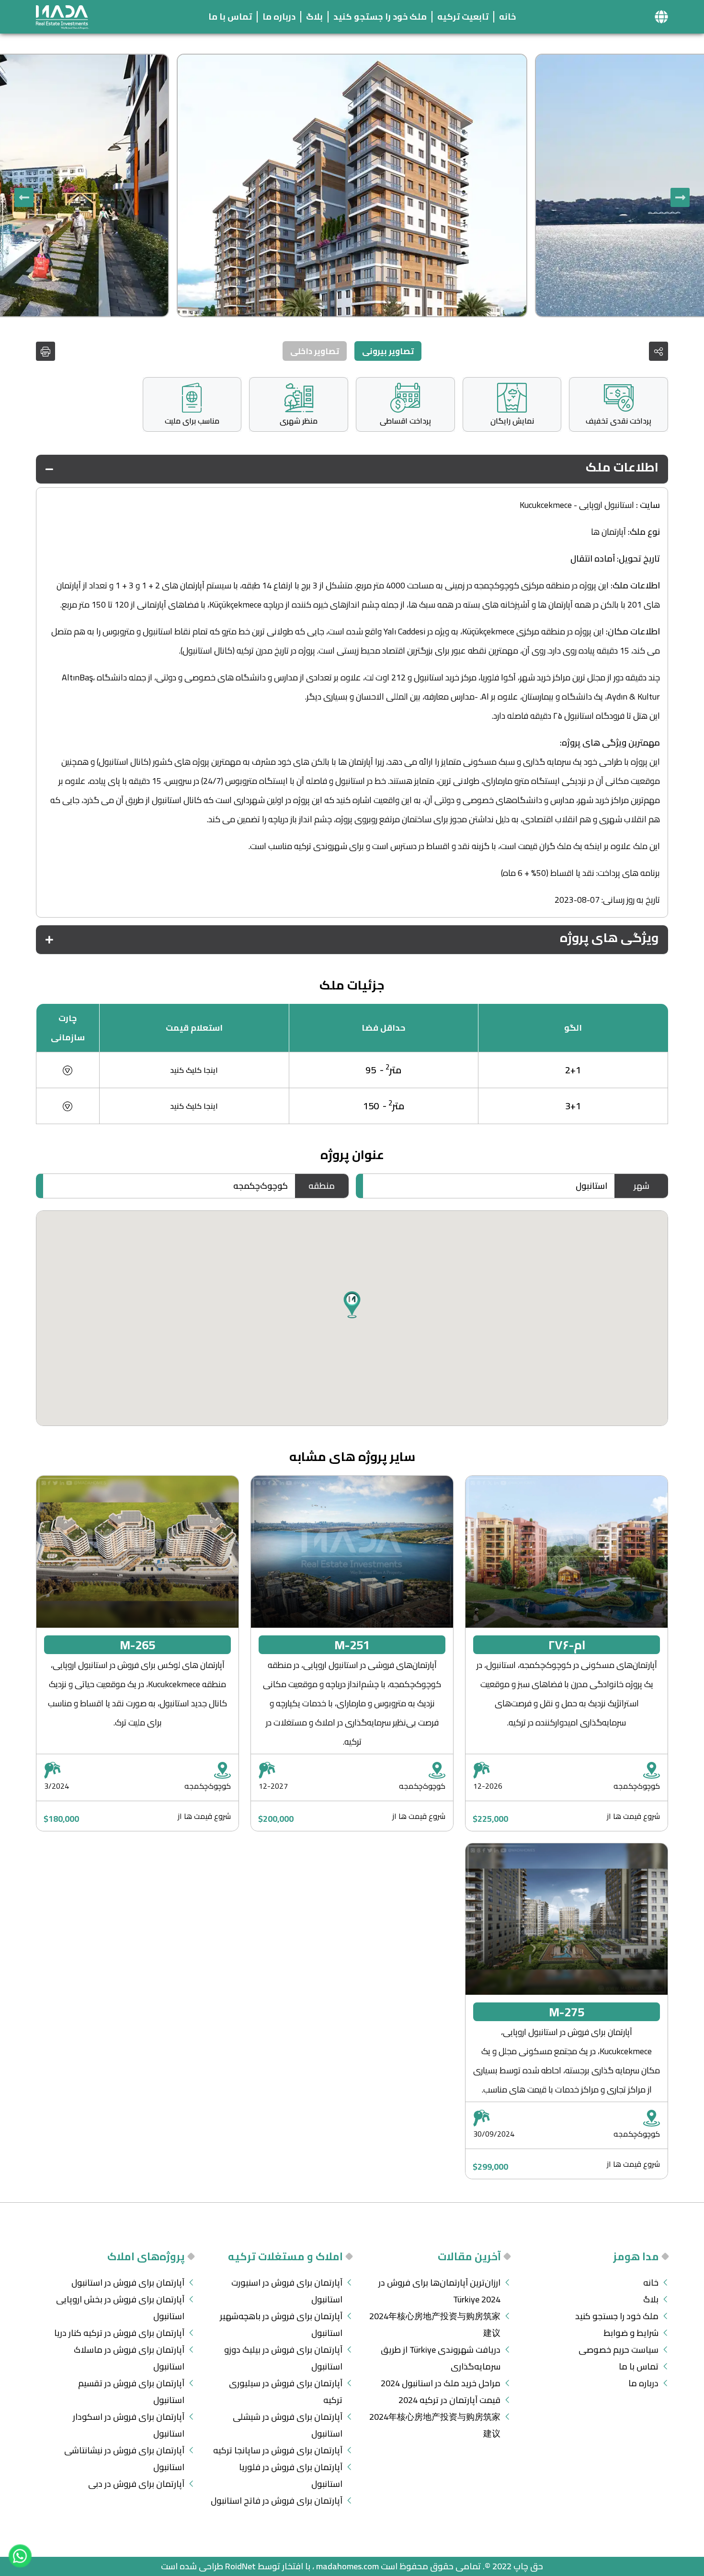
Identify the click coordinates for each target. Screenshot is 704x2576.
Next (24, 197)
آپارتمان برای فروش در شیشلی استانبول (288, 2425)
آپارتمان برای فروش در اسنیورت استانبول (287, 2291)
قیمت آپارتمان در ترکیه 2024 (449, 2400)
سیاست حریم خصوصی (619, 2350)
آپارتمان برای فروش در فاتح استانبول (277, 2501)
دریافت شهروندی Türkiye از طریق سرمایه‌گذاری (441, 2358)
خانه (507, 17)
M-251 (352, 1645)
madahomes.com (347, 2566)
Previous (680, 197)
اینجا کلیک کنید (194, 1070)
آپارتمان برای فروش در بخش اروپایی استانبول (120, 2308)
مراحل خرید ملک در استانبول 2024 (441, 2383)
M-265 (137, 1645)
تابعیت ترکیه (463, 17)
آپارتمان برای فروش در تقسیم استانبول (131, 2392)
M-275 (567, 2012)
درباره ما (279, 17)
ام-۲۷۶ (567, 1645)
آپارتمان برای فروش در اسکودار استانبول (129, 2425)
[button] (661, 17)
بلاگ (314, 17)
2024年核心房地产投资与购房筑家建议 (435, 2324)
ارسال (116, 1391)
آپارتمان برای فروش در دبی (136, 2484)
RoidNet (240, 2566)
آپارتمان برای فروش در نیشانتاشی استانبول (124, 2459)
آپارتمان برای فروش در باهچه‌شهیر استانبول (281, 2324)
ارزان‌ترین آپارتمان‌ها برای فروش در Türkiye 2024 (439, 2291)
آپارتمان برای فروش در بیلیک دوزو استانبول (283, 2358)
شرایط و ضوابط (631, 2333)
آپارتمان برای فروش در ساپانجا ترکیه (278, 2450)
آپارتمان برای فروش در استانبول (128, 2283)
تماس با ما (230, 17)
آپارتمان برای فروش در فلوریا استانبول (291, 2475)
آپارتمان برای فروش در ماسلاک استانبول (129, 2358)
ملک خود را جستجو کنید (380, 17)
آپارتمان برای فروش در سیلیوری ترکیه (286, 2392)
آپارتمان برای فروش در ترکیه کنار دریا (119, 2333)
